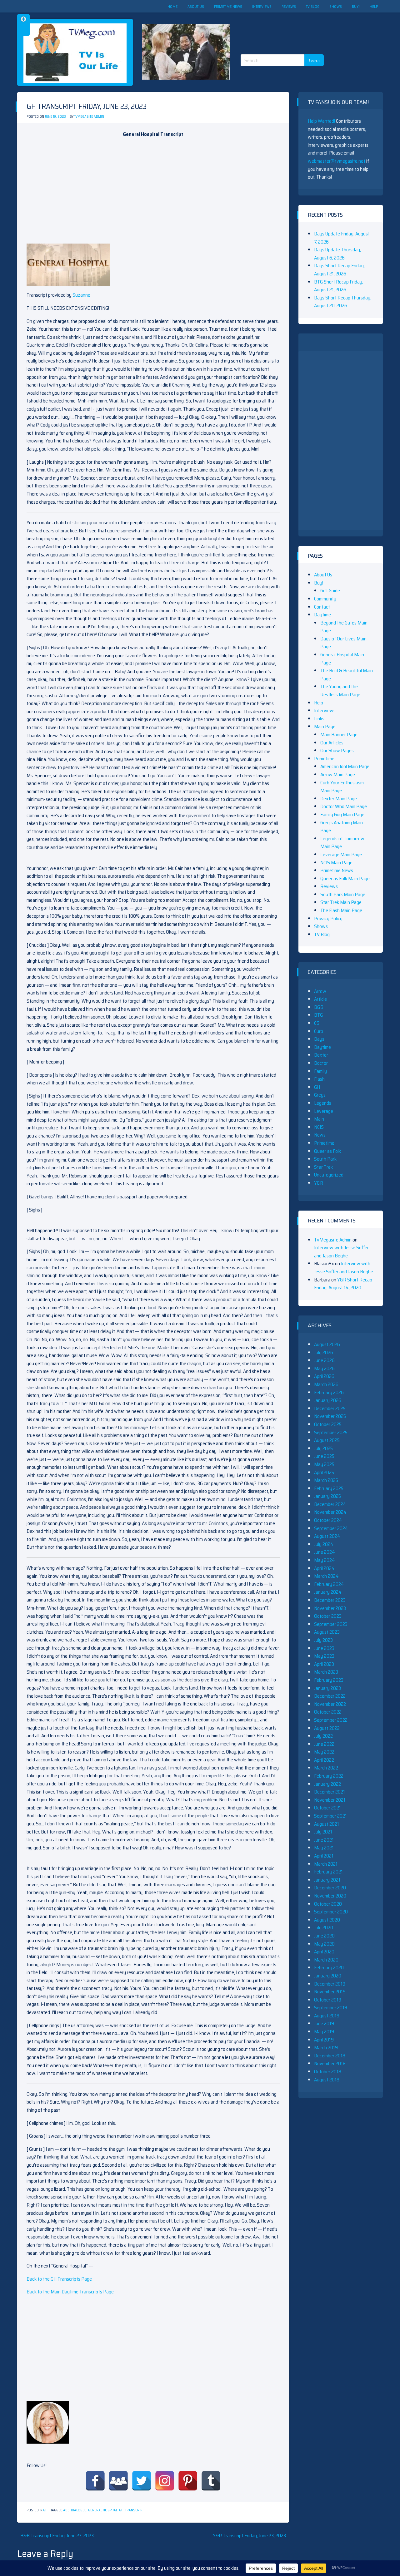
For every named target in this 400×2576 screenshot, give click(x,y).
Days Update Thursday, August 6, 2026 (337, 254)
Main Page (325, 726)
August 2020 (327, 1920)
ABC (66, 2510)
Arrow (320, 991)
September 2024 (331, 1528)
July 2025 (323, 1448)
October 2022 (328, 1712)
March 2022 (326, 1768)
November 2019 (330, 1992)
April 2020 (324, 1952)
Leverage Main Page (341, 854)
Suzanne (81, 295)
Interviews (262, 6)
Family (320, 1071)
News (320, 1135)
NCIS (319, 1127)
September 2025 (331, 1432)
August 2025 (327, 1440)
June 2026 (324, 1360)
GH (45, 2510)
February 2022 (329, 1776)
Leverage (324, 1111)
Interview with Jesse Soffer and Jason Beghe (341, 1252)
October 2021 (327, 1808)
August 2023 (327, 1632)
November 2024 (330, 1512)
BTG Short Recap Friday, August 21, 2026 (339, 286)
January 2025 (327, 1496)
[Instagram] (165, 2481)
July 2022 (323, 1736)
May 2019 (324, 2032)
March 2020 (326, 1960)
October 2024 (328, 1520)
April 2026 (324, 1376)
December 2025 (330, 1408)
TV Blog (313, 6)
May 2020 (324, 1944)
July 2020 (324, 1928)
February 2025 (329, 1488)
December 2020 (330, 1888)
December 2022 (330, 1696)
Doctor (321, 1063)
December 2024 (330, 1504)
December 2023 (330, 1600)
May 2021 (324, 1848)
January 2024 (328, 1592)
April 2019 (324, 2040)
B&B (319, 1007)
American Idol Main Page (345, 766)
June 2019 (324, 2023)
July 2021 (323, 1832)
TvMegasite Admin (89, 117)
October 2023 (328, 1616)
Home (172, 6)
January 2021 (327, 1880)
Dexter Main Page (339, 799)
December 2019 (330, 1984)
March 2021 (326, 1864)
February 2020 (329, 1968)
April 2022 (324, 1760)
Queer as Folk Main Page (345, 878)
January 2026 (328, 1400)
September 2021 (330, 1816)
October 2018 (328, 2072)
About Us (196, 6)
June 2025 (324, 1456)
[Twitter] (142, 2481)
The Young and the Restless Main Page (340, 691)
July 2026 (324, 1352)
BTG (318, 1015)
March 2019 (326, 2048)
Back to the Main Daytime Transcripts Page (70, 2292)
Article (320, 999)
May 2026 (324, 1368)
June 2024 (325, 1552)
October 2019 (328, 2000)
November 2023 (330, 1608)
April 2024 (324, 1568)
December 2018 (330, 2056)
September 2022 (331, 1720)
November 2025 (330, 1416)
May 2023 (324, 1656)
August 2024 (327, 1536)
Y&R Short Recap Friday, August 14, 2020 (343, 1284)
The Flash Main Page (341, 910)
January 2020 (328, 1976)
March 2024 (326, 1576)
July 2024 (324, 1544)
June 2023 (324, 1648)
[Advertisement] (284, 28)
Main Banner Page (339, 735)
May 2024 (325, 1560)
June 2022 (324, 1744)
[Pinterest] (188, 2481)
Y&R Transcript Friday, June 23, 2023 (249, 2536)
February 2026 (329, 1392)
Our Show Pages (337, 750)
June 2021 (324, 1840)
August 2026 (327, 1344)
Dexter (321, 1055)
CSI (317, 1023)
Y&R (319, 1183)
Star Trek (323, 1167)
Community (325, 599)
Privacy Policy (328, 918)
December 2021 (330, 1792)
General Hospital (103, 2510)
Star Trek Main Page (341, 902)
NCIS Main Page (336, 863)
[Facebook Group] (118, 2481)
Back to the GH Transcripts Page (59, 2279)
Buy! (356, 6)
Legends (323, 1103)
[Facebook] (95, 2481)
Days (319, 1039)
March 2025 (326, 1480)
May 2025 (324, 1464)
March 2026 (326, 1384)
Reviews (289, 6)
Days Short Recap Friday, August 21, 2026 (339, 270)
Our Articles (332, 743)
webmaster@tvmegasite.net (337, 161)
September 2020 (331, 1912)
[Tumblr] (211, 2481)
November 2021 (330, 1800)
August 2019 (327, 2016)
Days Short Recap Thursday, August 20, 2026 (343, 302)
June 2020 (324, 1936)
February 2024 (329, 1584)
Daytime (322, 615)
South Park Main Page (343, 894)
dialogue (79, 2510)
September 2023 (331, 1624)
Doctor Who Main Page (344, 806)
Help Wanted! (321, 121)
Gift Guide (330, 591)
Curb (319, 1031)
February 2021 (328, 1872)
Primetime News (228, 6)
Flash (319, 1079)
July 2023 (323, 1640)
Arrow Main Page (338, 775)
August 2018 (327, 2080)
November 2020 (330, 1896)
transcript (134, 2510)
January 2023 (327, 1688)
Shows (336, 6)
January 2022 (327, 1784)
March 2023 (326, 1672)
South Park (325, 1159)
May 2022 (324, 1752)
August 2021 (327, 1824)
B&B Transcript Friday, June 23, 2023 (57, 2536)
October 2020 (328, 1904)
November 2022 (330, 1704)
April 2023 (324, 1664)
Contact (322, 607)
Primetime (324, 759)
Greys (320, 1095)
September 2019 (331, 2008)
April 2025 (324, 1472)
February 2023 (329, 1680)
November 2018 (330, 2063)
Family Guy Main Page (342, 814)
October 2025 (328, 1424)
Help (374, 6)
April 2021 (324, 1856)
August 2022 (327, 1728)
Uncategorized (329, 1175)
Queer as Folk (327, 1151)
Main (319, 1119)
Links (319, 719)
